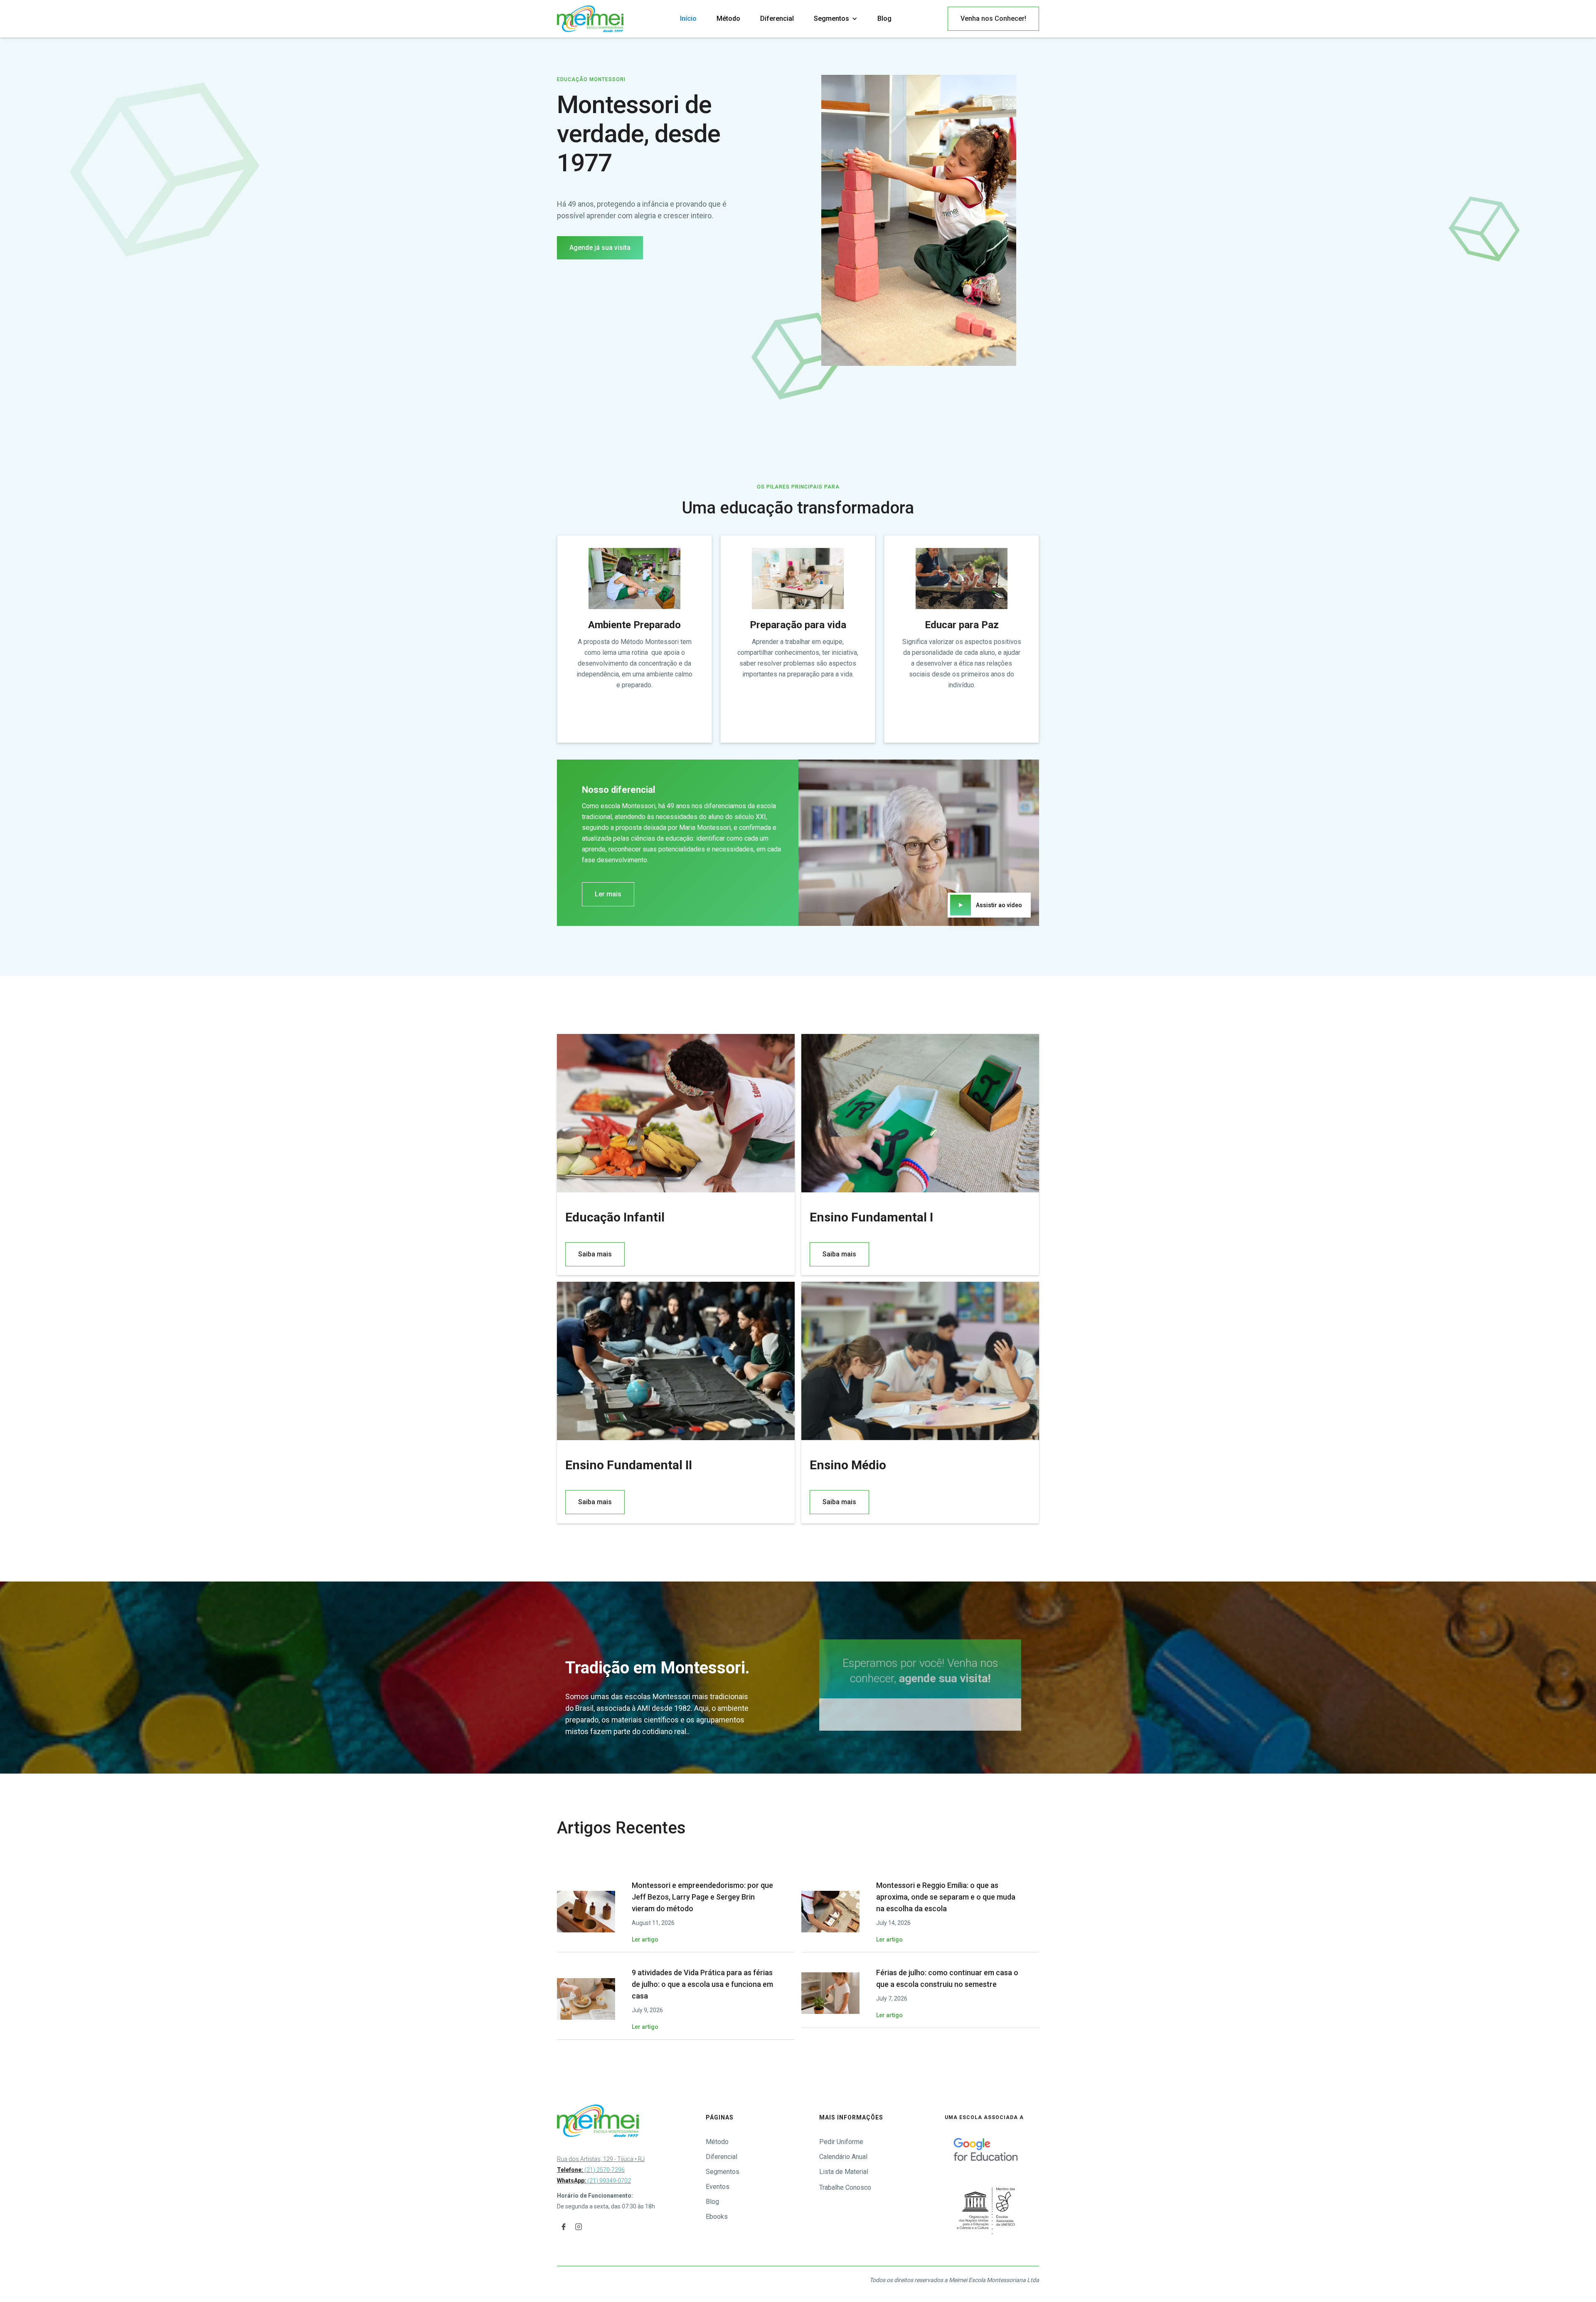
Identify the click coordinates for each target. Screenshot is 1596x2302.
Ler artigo (645, 1939)
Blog (884, 19)
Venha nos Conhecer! (993, 19)
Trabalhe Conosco (845, 2187)
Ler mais (608, 894)
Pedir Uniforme (841, 2142)
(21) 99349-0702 (608, 2181)
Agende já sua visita (600, 248)
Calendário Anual (843, 2157)
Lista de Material (844, 2172)
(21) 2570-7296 (591, 2170)
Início (688, 19)
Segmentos (723, 2172)
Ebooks (717, 2217)
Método (728, 19)
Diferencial (777, 19)
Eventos (718, 2187)
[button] (836, 19)
